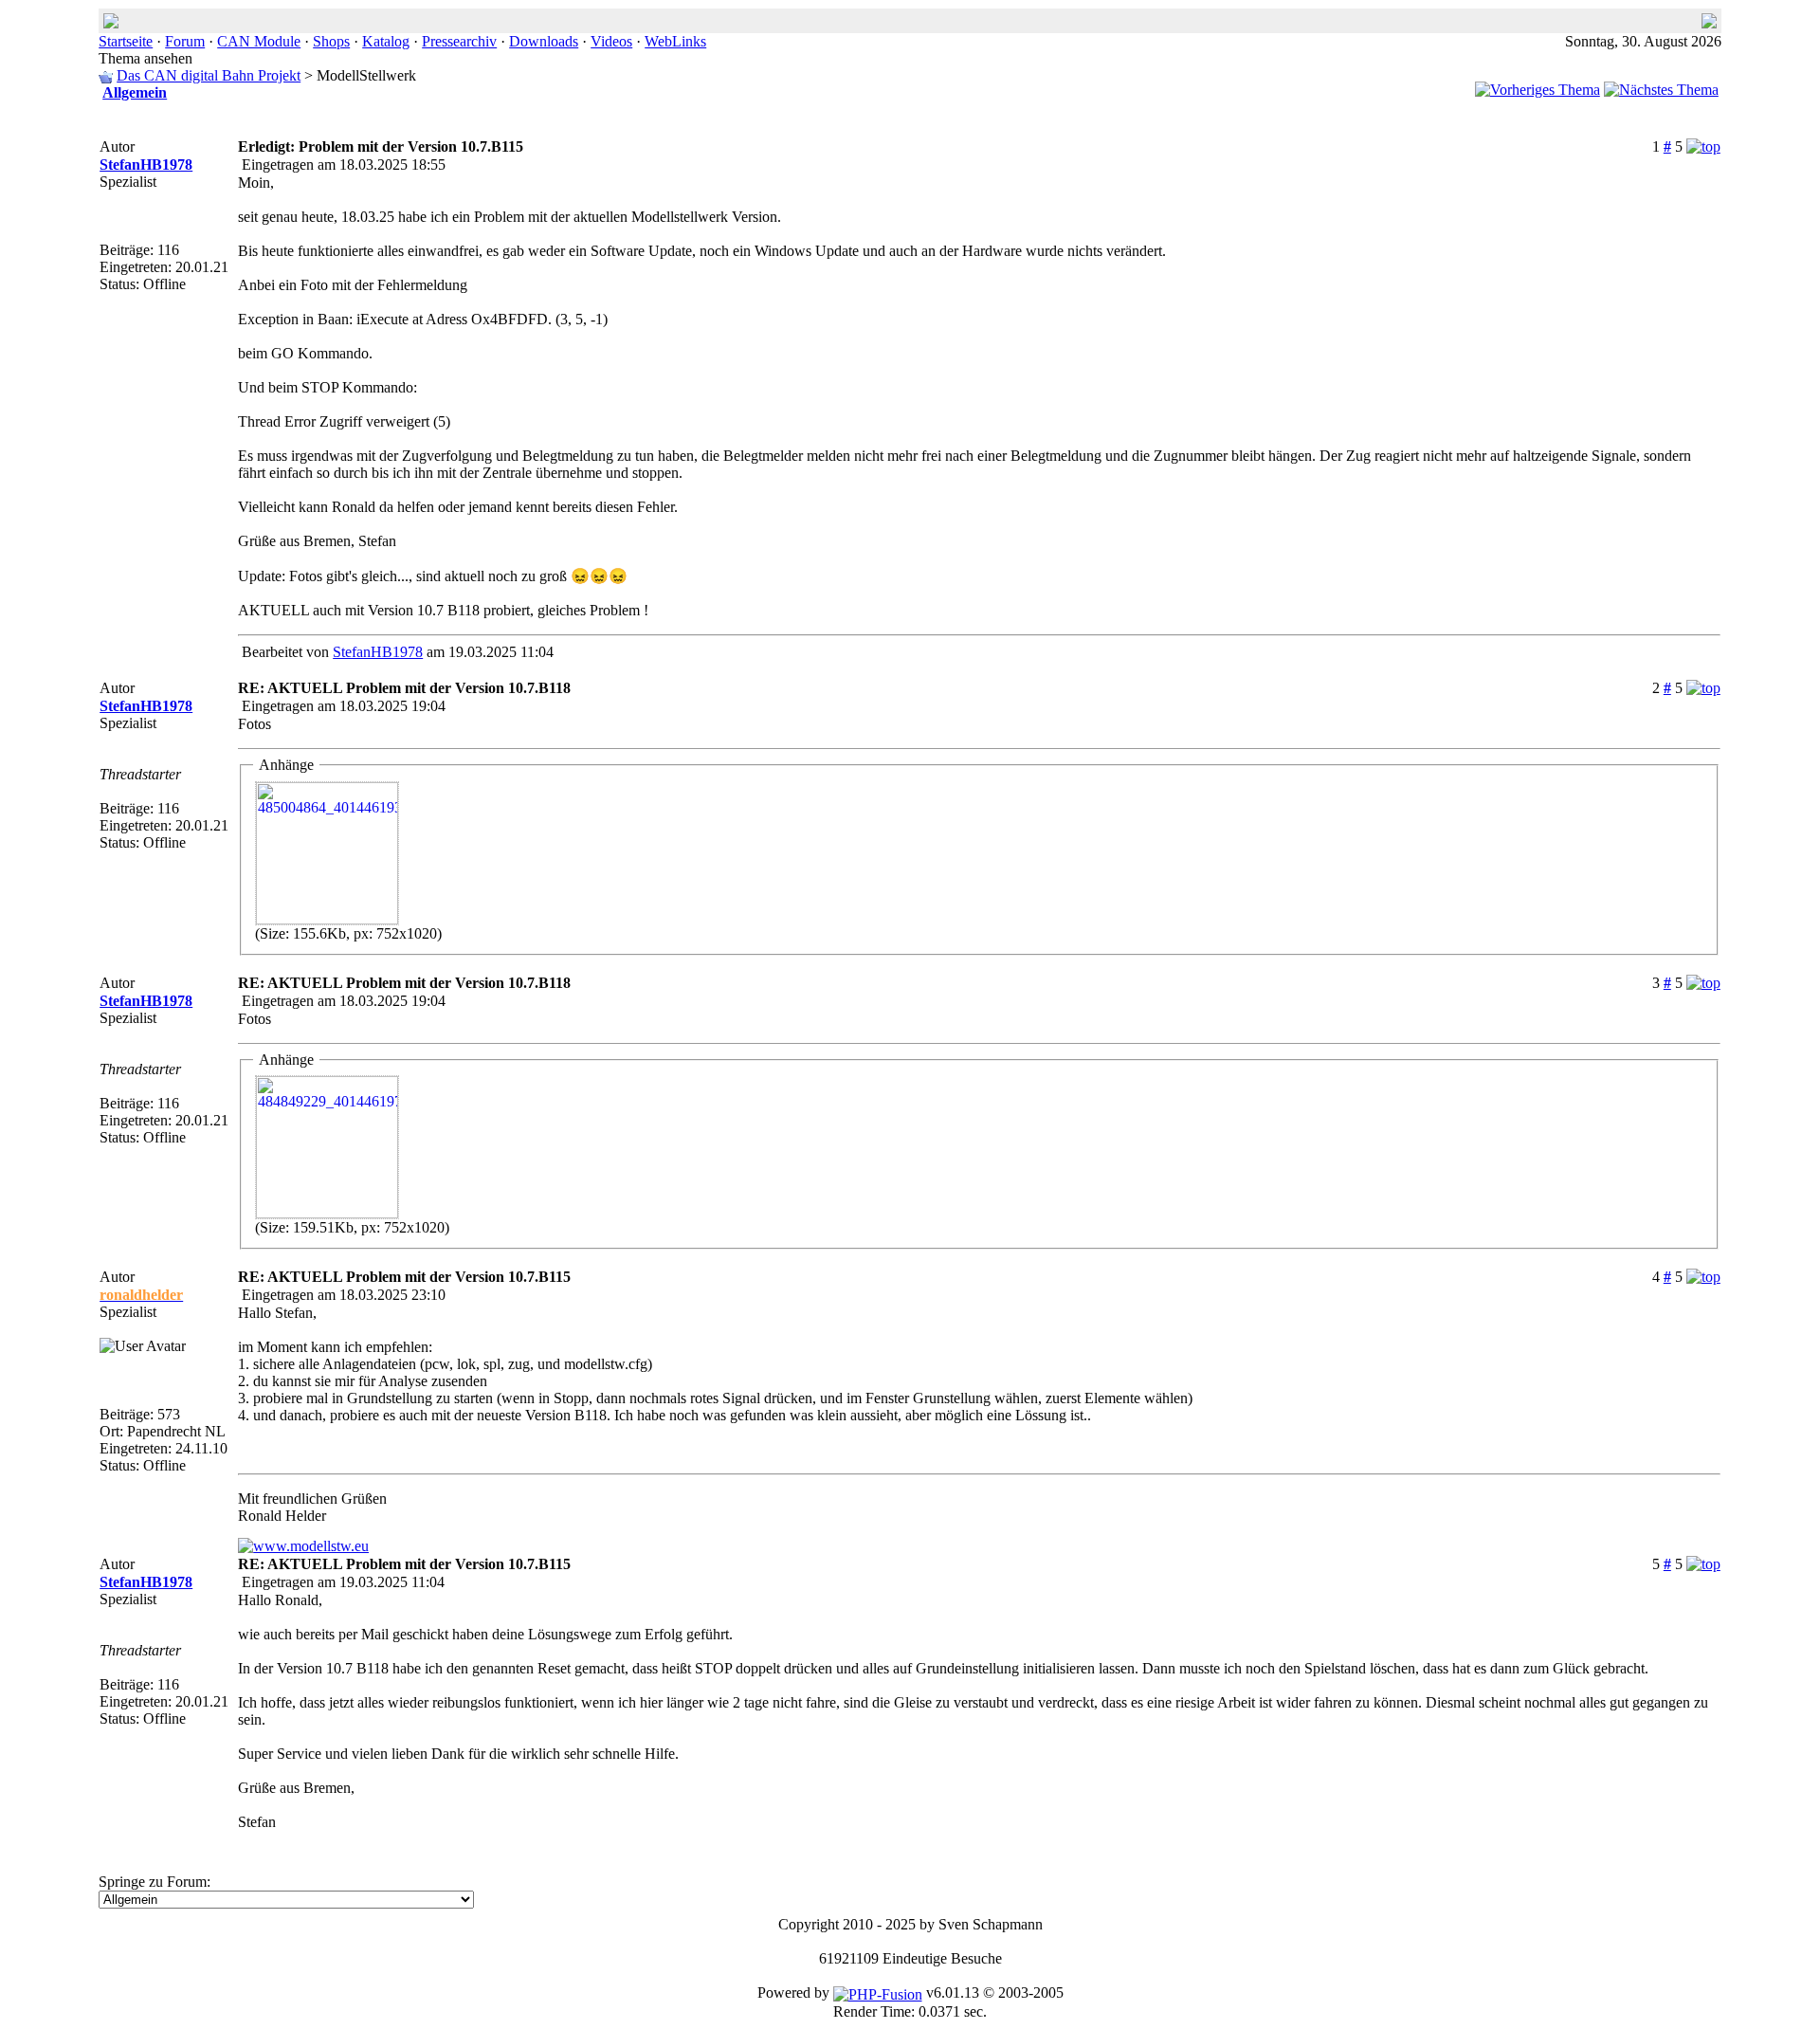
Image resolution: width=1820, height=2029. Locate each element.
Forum (185, 41)
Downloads (544, 41)
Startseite (126, 41)
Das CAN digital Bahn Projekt (209, 75)
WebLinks (675, 41)
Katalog (386, 41)
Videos (611, 41)
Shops (331, 41)
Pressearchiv (459, 41)
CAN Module (259, 41)
